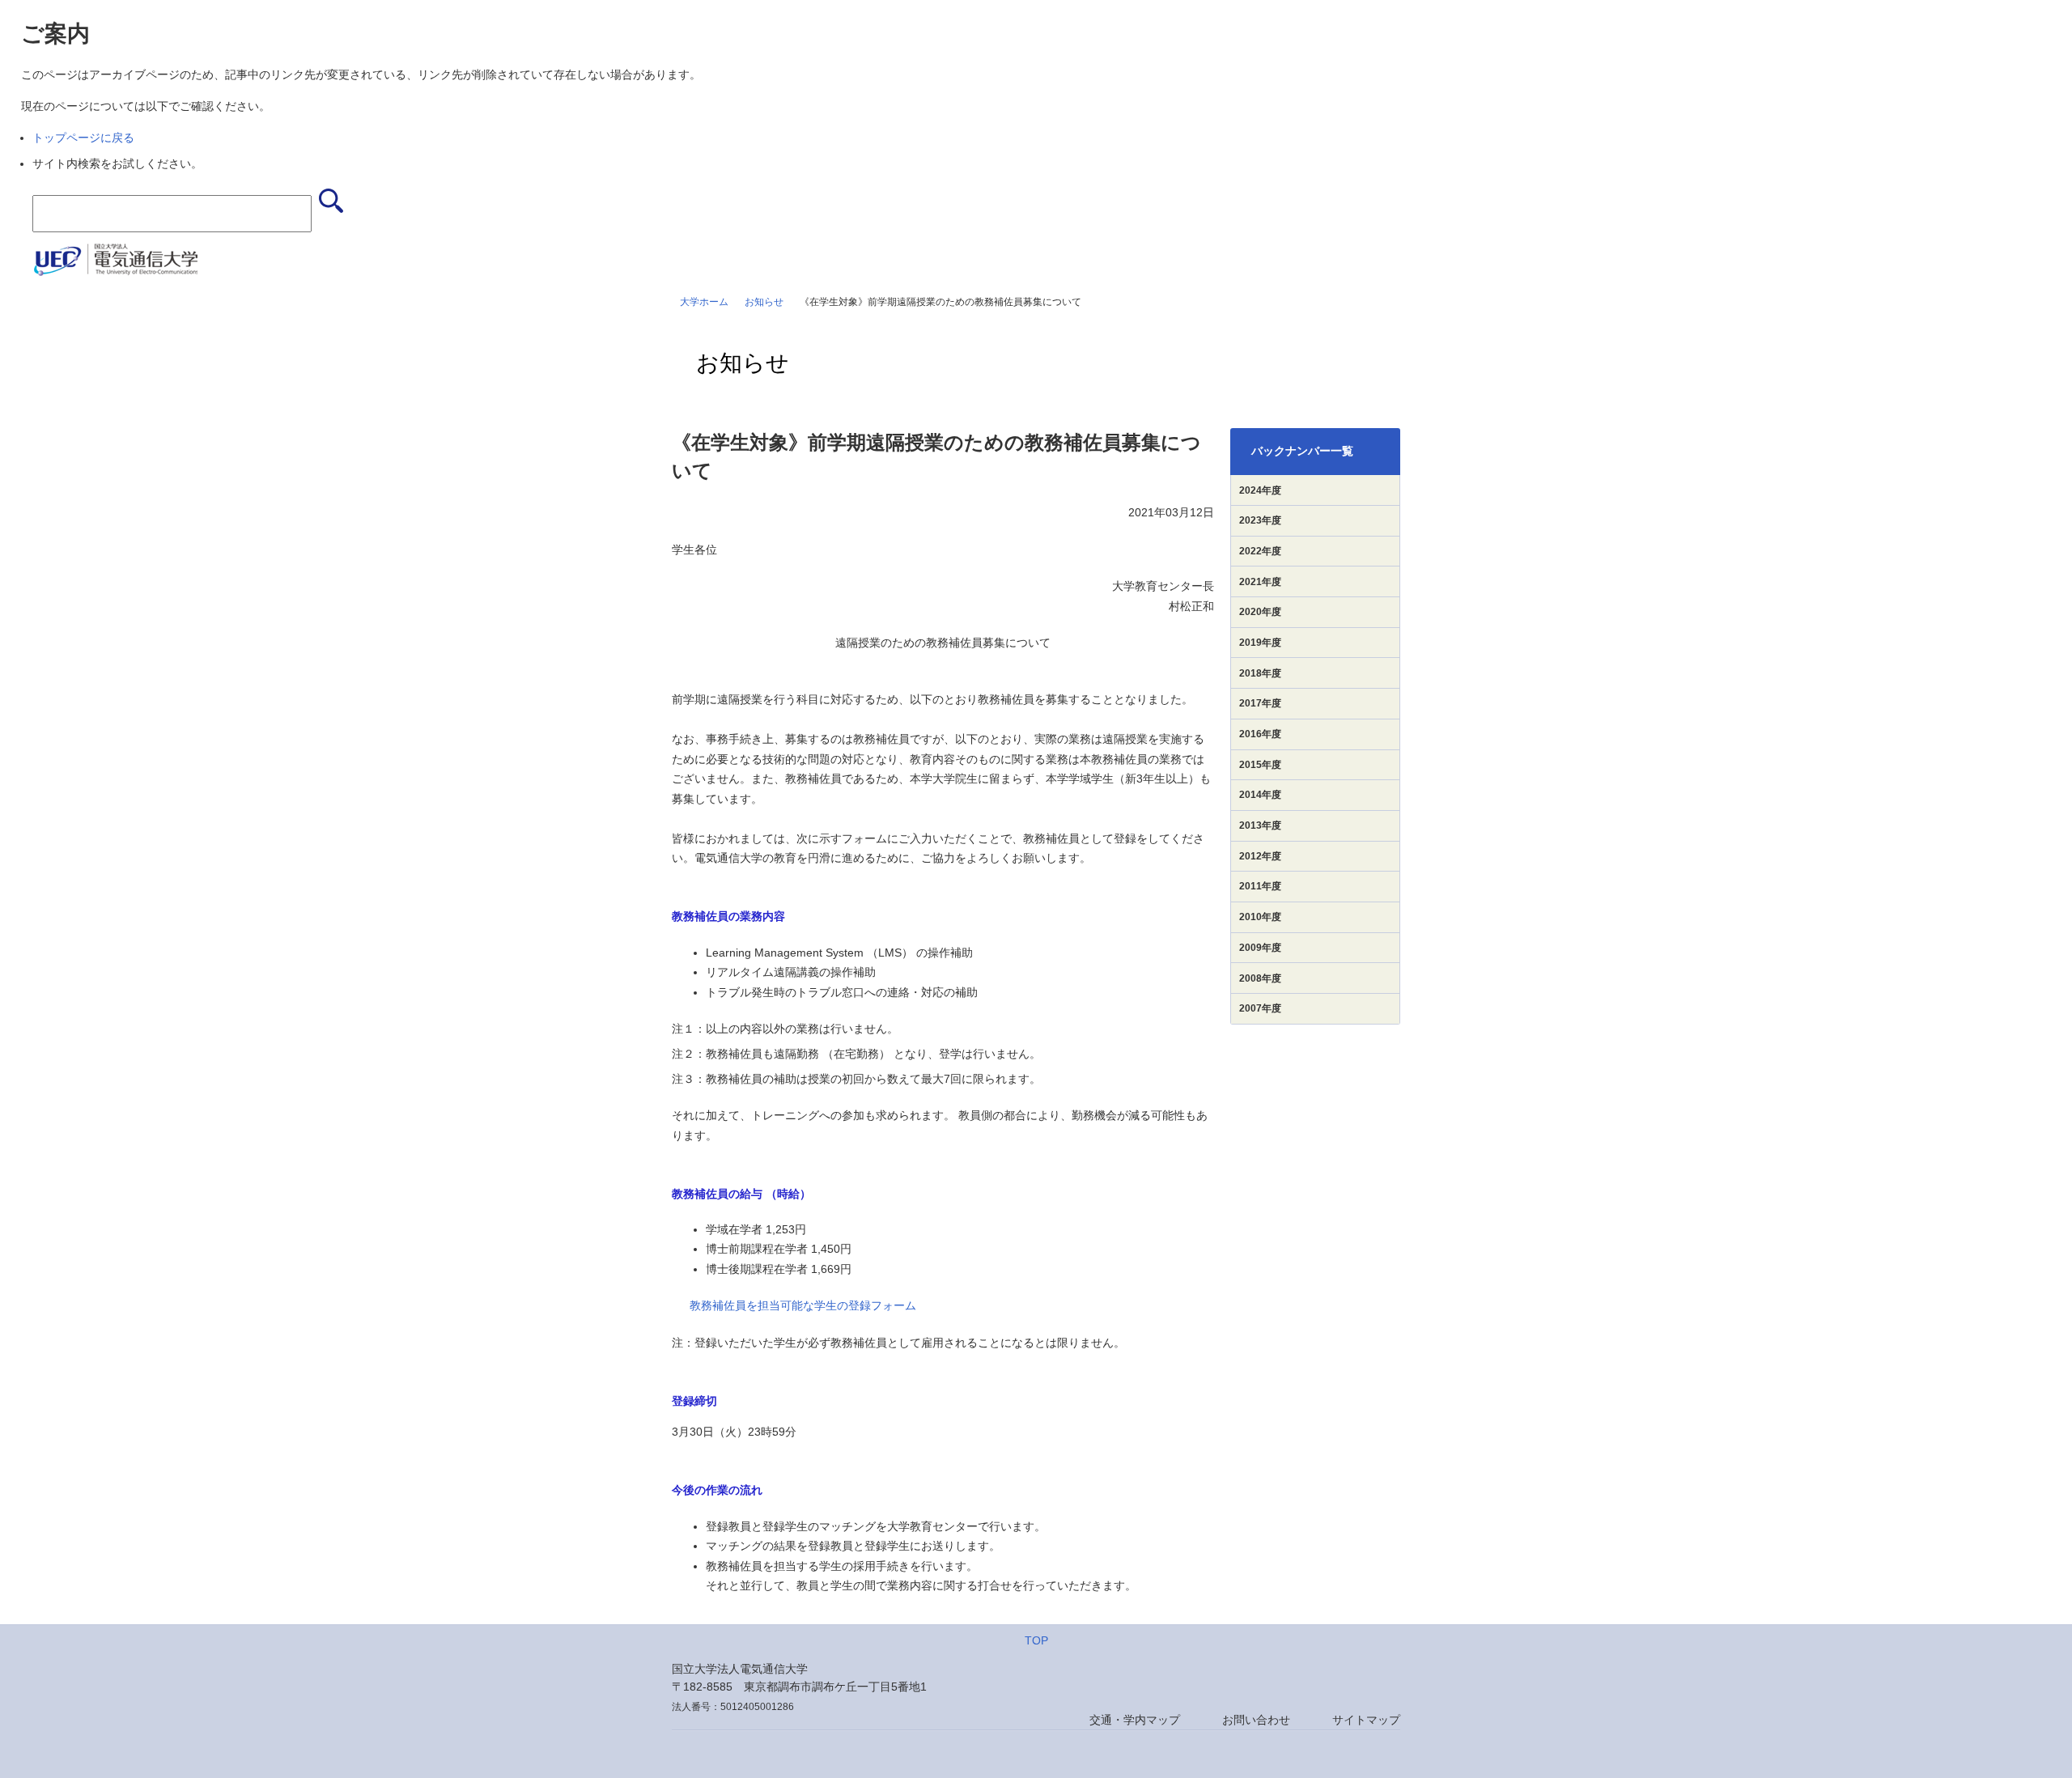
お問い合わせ (1256, 1720)
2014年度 (1260, 795)
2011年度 (1260, 886)
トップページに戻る (83, 138)
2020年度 (1260, 612)
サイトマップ (1366, 1720)
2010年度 (1260, 917)
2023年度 (1260, 520)
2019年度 (1260, 643)
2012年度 (1260, 856)
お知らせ (764, 302)
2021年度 (1260, 582)
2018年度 (1260, 673)
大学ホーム (704, 302)
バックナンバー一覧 (1302, 451)
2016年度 (1260, 734)
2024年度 (1260, 490)
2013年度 (1260, 825)
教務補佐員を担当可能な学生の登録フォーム (803, 1305)
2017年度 (1260, 703)
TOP (1036, 1640)
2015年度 (1260, 765)
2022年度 (1260, 551)
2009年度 (1260, 948)
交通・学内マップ (1135, 1720)
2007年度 (1260, 1008)
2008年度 (1260, 978)
